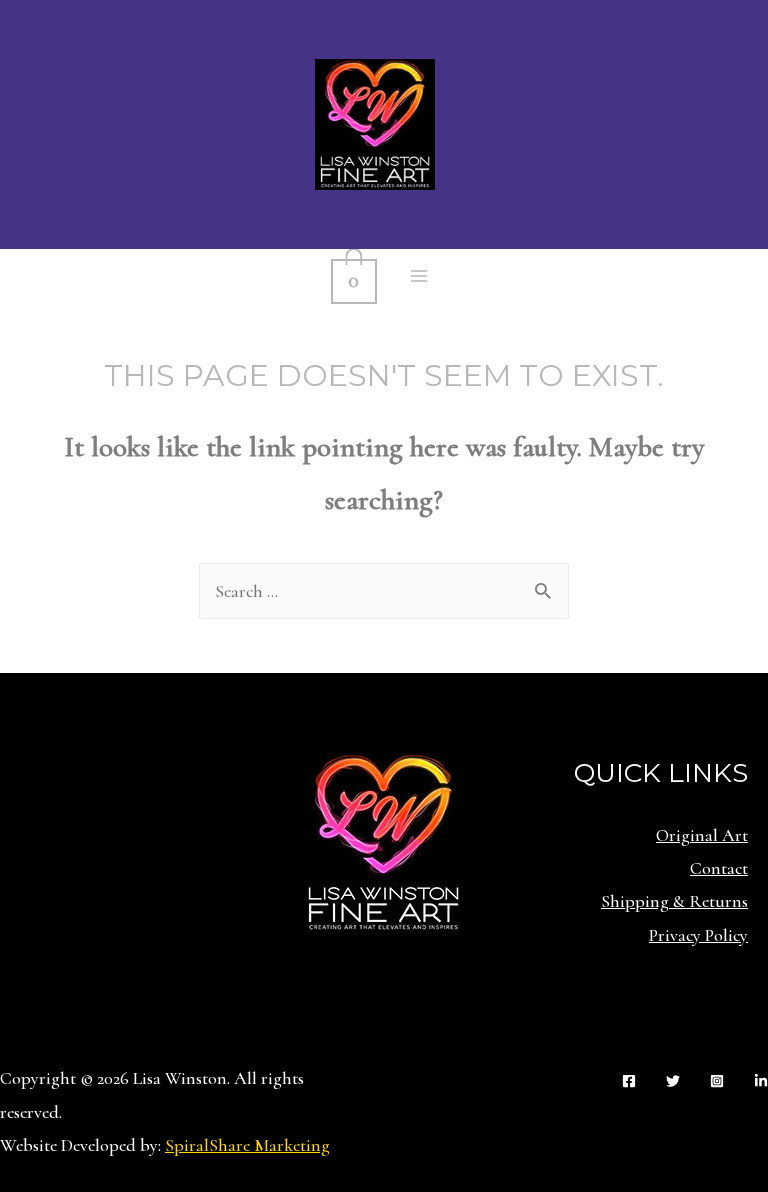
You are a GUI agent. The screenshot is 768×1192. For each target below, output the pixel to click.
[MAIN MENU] (419, 276)
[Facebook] (629, 1081)
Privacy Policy (698, 935)
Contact (719, 868)
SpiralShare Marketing (247, 1145)
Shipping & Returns (674, 901)
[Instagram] (717, 1081)
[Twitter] (673, 1081)
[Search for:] (384, 591)
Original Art (702, 835)
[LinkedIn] (761, 1081)
